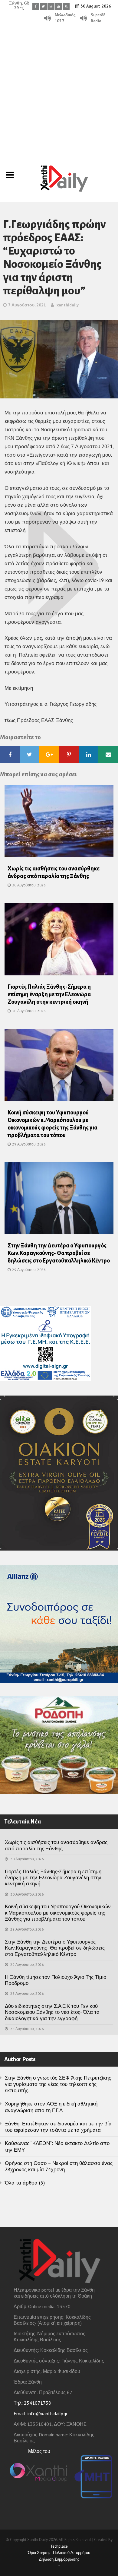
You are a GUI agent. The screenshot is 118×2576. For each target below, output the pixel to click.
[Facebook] (36, 6)
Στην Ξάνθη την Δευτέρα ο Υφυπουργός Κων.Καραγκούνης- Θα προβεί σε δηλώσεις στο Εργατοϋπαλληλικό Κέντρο (59, 1253)
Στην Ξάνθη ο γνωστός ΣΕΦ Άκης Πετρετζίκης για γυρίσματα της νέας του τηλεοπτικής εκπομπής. (58, 2084)
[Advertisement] (59, 86)
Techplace (59, 2546)
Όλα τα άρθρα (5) (25, 2183)
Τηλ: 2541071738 (32, 2403)
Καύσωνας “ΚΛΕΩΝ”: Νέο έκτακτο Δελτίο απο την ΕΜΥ (57, 2146)
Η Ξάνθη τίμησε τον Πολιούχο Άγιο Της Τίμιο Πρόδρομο (56, 1980)
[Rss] (66, 6)
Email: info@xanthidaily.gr (41, 2413)
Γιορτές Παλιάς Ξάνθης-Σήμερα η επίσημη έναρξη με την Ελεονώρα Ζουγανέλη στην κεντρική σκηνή (49, 994)
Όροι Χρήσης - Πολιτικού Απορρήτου (59, 2553)
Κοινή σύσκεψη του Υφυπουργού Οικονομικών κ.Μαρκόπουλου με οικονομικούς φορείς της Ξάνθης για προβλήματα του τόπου (58, 1913)
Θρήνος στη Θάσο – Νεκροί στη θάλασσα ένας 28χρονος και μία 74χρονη (59, 2166)
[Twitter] (43, 6)
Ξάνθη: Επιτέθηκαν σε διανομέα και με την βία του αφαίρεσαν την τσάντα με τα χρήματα (58, 2127)
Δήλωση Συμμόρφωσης (59, 2559)
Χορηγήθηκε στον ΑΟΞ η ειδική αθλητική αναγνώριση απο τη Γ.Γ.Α (51, 2107)
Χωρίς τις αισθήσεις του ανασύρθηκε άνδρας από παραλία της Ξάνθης (56, 1845)
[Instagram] (51, 6)
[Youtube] (59, 6)
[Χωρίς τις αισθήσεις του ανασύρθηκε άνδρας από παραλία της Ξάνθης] (59, 823)
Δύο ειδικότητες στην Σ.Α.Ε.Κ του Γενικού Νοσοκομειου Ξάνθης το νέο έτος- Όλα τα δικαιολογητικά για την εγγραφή (52, 2012)
